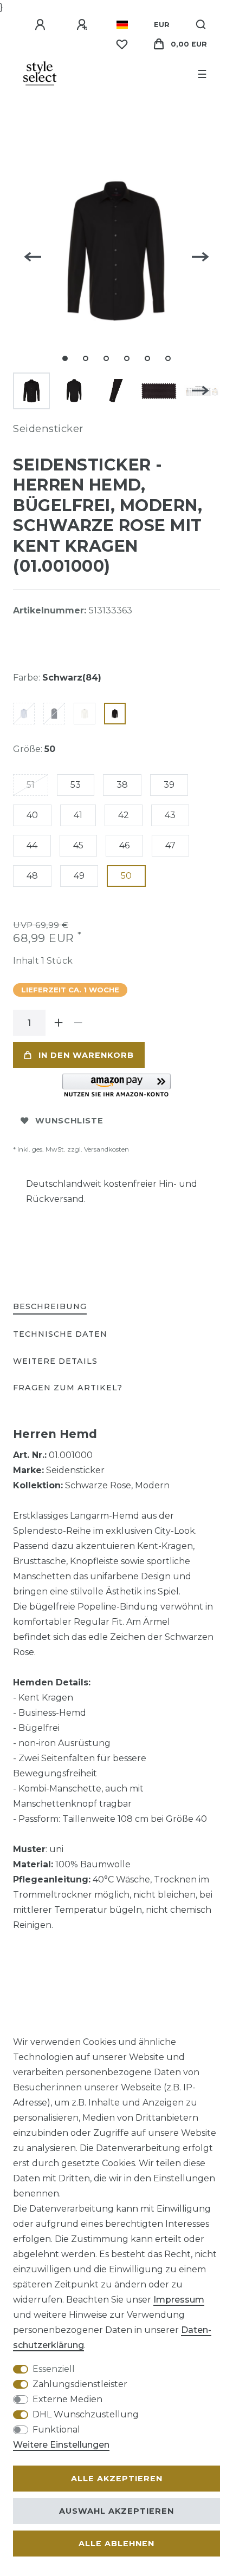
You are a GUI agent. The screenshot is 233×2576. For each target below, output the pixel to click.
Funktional (56, 2430)
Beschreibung (50, 1306)
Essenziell (54, 2369)
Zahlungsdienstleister (80, 2384)
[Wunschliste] (122, 44)
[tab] (50, 1307)
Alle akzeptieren (117, 2479)
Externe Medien (67, 2399)
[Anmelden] (42, 25)
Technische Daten (60, 1334)
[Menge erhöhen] (59, 1023)
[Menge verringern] (78, 1023)
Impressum (179, 2300)
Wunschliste (69, 1121)
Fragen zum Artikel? (68, 1388)
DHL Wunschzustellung (86, 2414)
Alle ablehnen (116, 2544)
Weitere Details (55, 1361)
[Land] (122, 25)
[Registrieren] (83, 25)
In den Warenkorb (86, 1055)
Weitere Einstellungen (61, 2445)
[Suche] (201, 25)
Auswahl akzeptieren (116, 2511)
